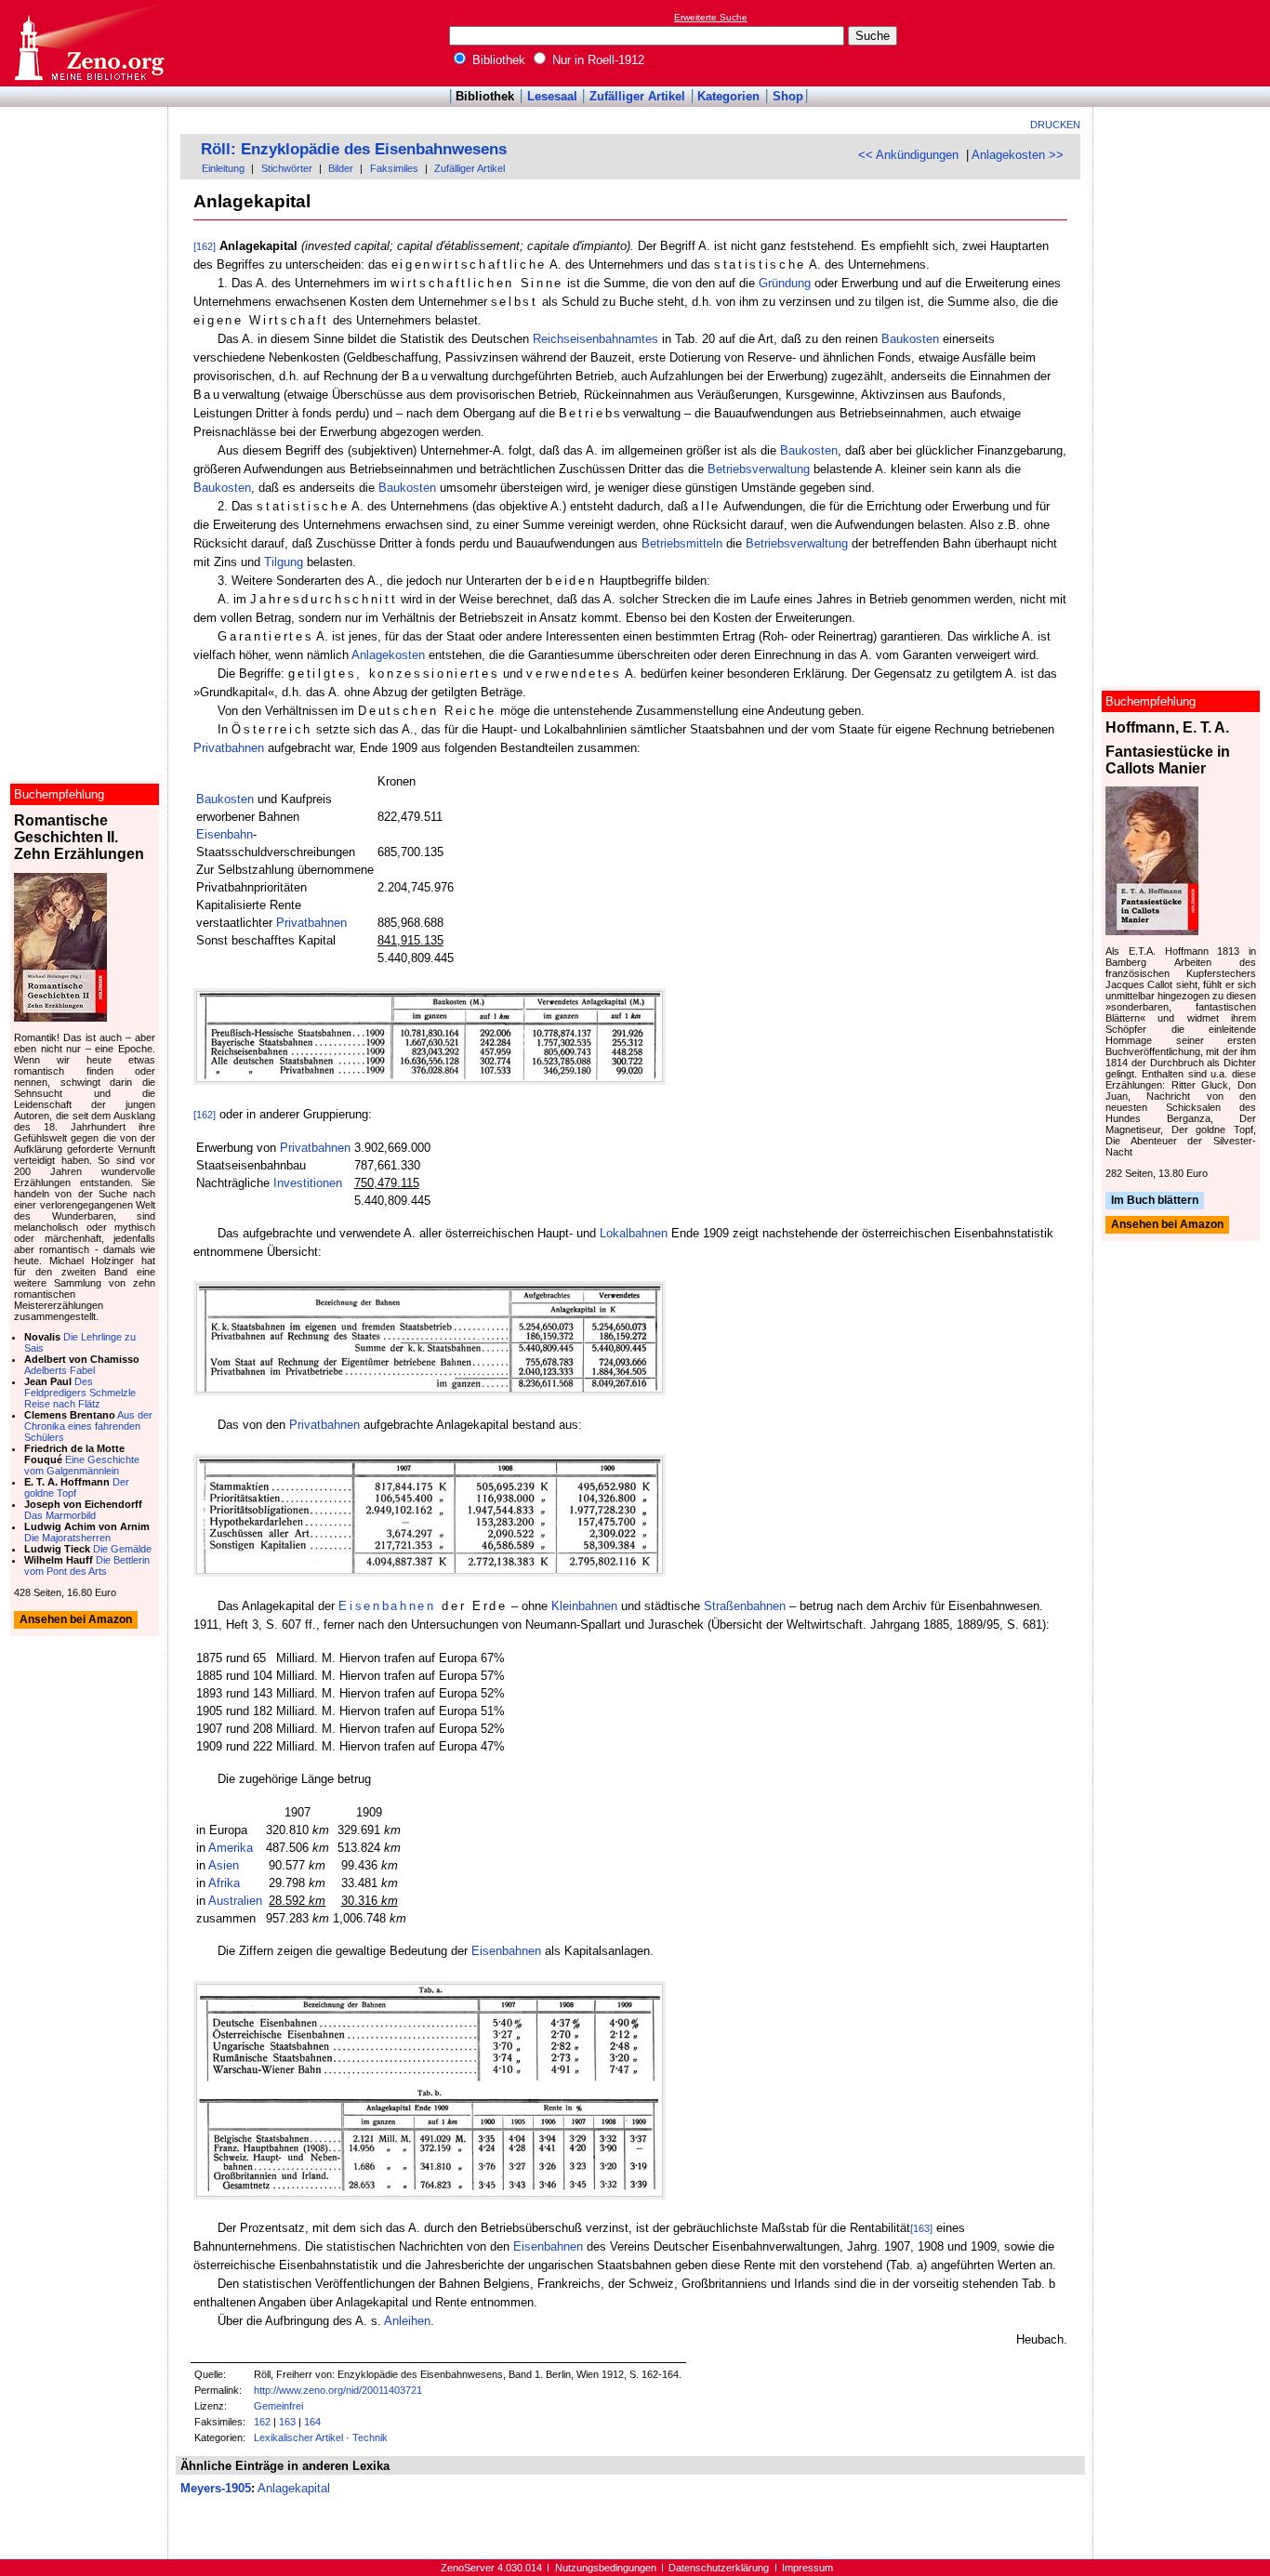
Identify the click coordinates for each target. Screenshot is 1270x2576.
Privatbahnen (229, 748)
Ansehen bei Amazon (1167, 1225)
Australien (235, 1901)
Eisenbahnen (387, 1606)
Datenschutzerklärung (719, 2568)
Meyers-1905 (216, 2488)
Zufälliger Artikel (637, 96)
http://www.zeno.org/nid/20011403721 (338, 2390)
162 (262, 2422)
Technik (370, 2437)
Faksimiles (394, 168)
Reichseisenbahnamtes (595, 339)
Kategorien (728, 96)
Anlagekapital (294, 2488)
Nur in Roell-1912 (596, 60)
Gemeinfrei (278, 2406)
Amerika (231, 1848)
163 (287, 2422)
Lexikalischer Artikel (298, 2437)
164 (312, 2422)
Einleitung (223, 168)
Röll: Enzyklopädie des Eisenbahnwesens (354, 149)
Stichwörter (287, 168)
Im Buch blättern (1155, 1200)
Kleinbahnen (584, 1606)
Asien (224, 1865)
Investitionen (308, 1183)
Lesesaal (552, 96)
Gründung (785, 283)
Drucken (1055, 125)
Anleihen (407, 2321)
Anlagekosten (388, 655)
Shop (788, 96)
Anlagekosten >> (1018, 155)
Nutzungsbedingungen (606, 2568)
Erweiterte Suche (711, 17)
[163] (921, 2228)
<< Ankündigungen (908, 155)
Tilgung (284, 562)
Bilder (341, 168)
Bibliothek (497, 60)
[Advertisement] (1184, 43)
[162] (205, 246)
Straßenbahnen (745, 1606)
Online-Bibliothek (88, 43)
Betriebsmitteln (682, 543)
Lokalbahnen (634, 1233)
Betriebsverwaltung (759, 469)
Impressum (807, 2568)
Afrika (224, 1883)
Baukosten (910, 339)
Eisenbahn (225, 834)
